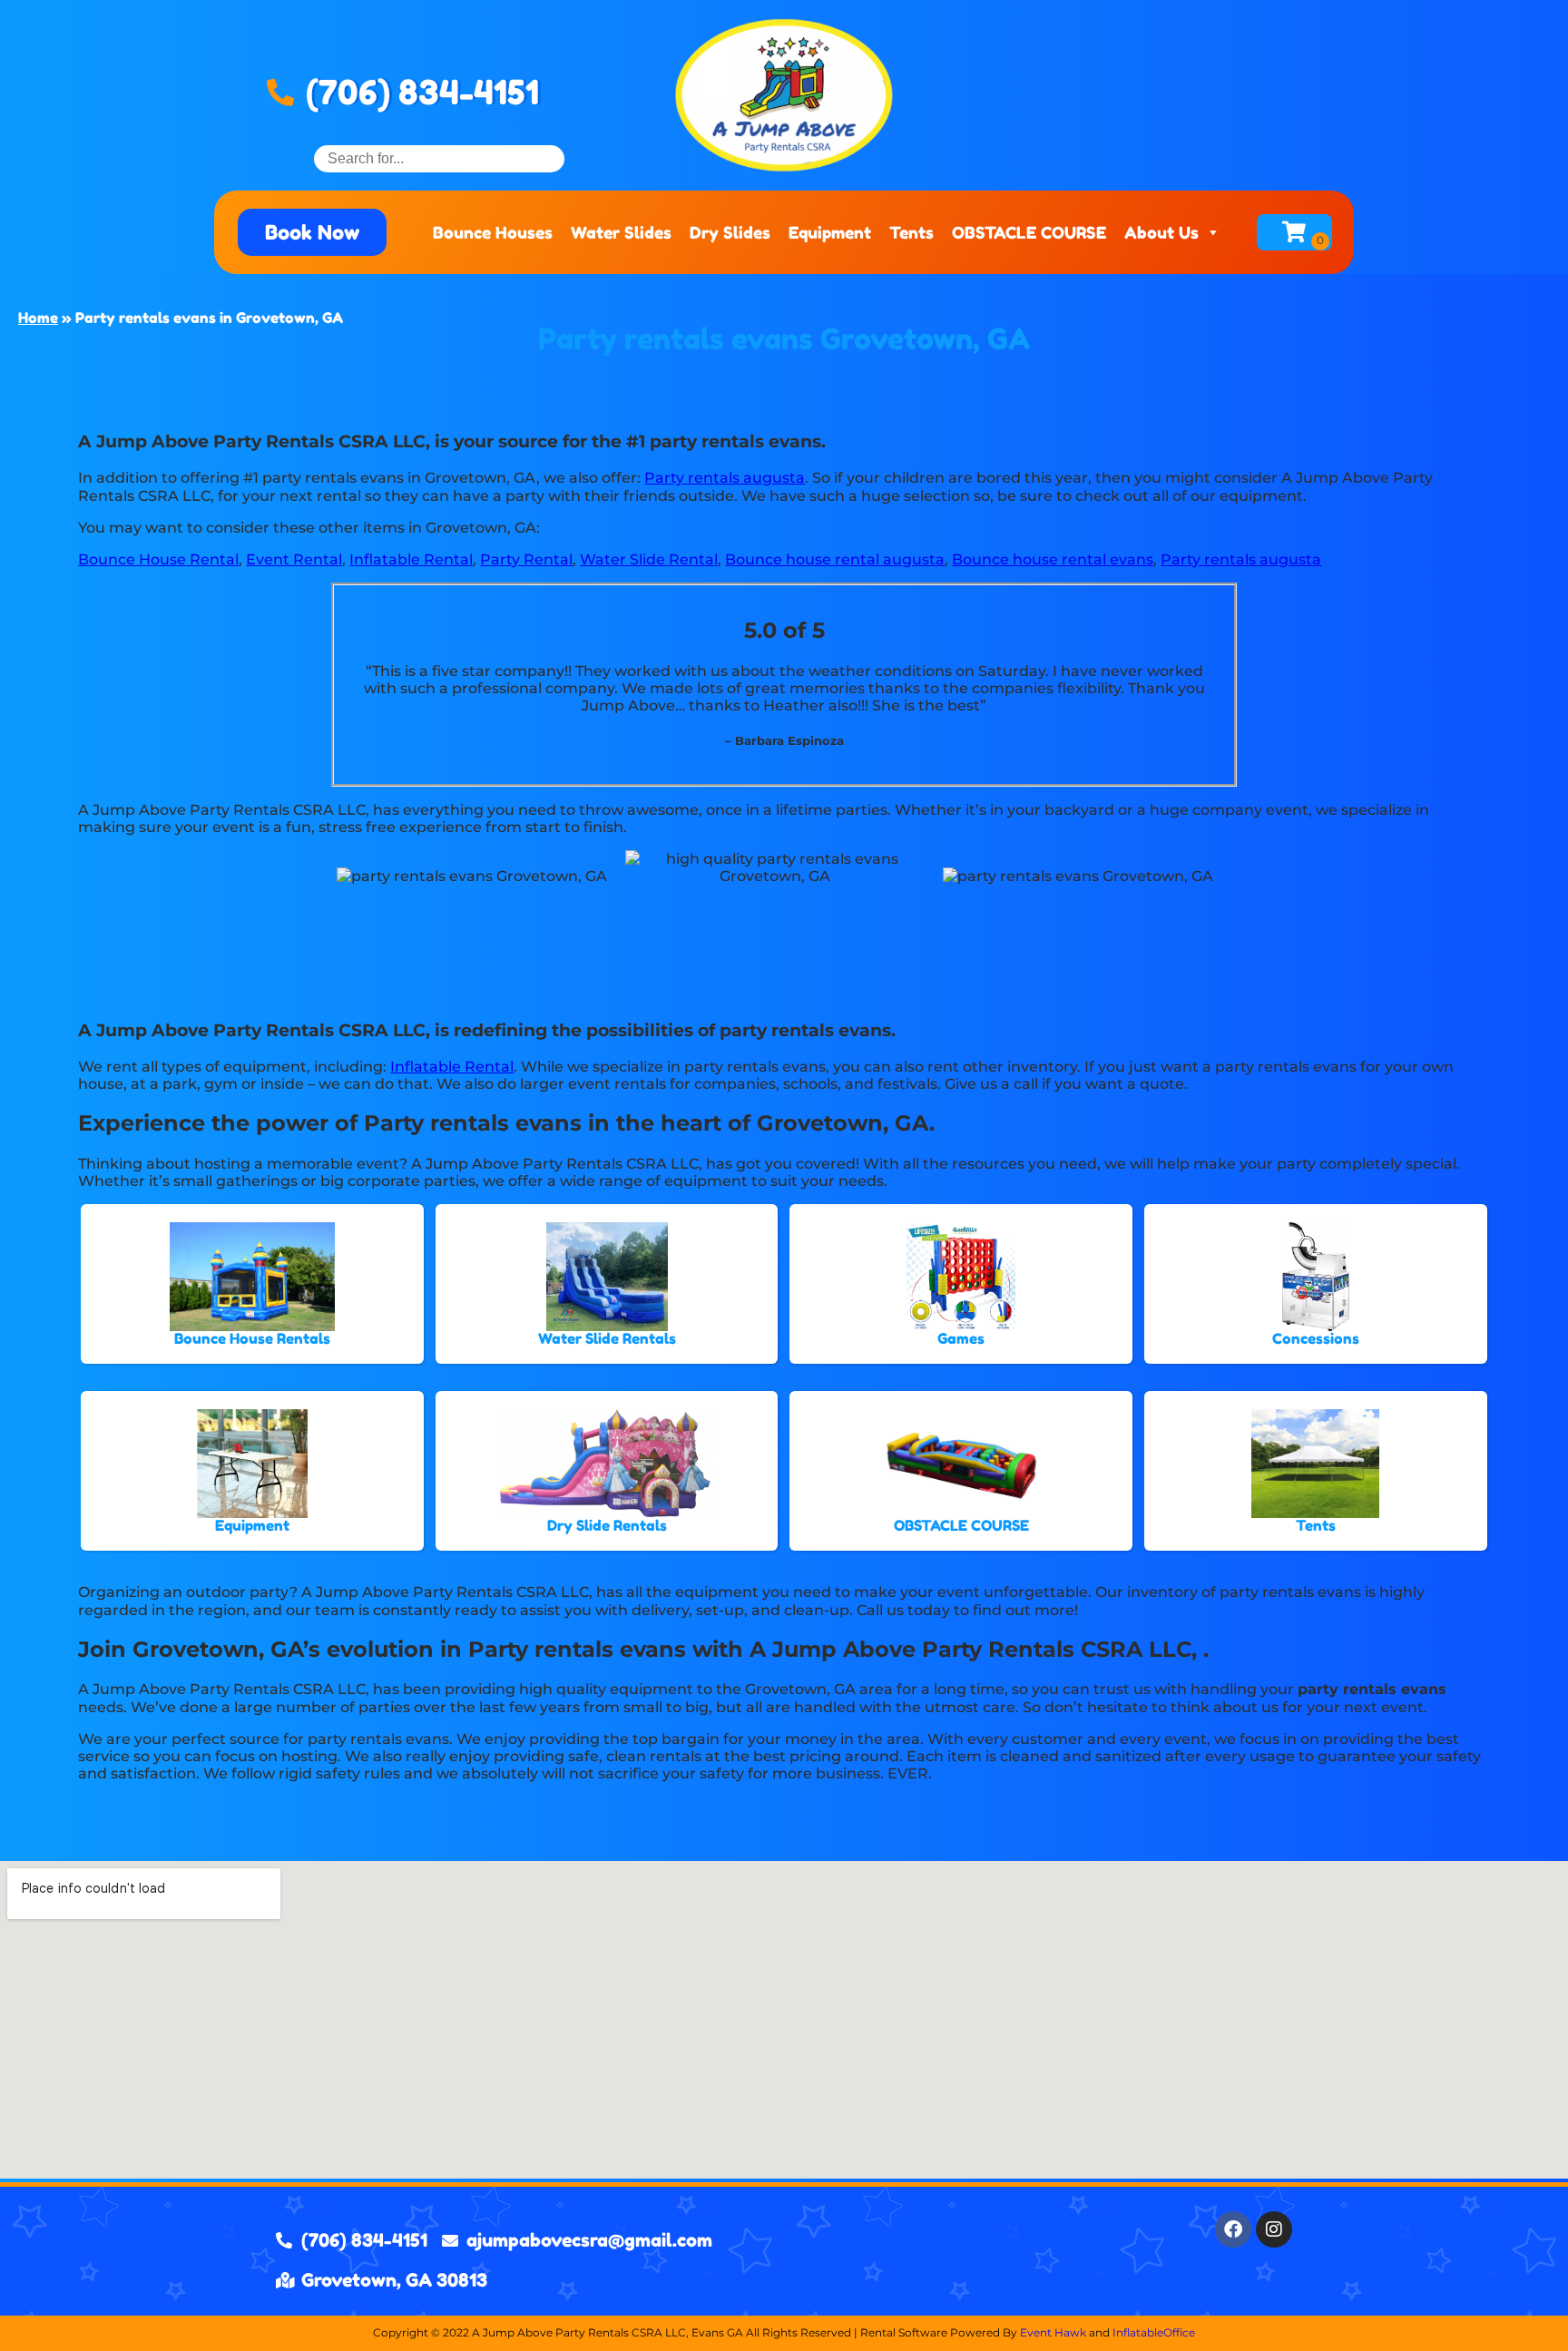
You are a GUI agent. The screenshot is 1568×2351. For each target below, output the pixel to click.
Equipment (830, 232)
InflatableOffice (1154, 2332)
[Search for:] (439, 158)
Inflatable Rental (411, 559)
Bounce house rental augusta (835, 559)
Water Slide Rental (649, 559)
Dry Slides (730, 232)
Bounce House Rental (158, 559)
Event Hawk (1053, 2332)
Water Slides (621, 232)
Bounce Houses (493, 232)
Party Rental (526, 559)
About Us (1161, 232)
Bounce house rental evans (1053, 559)
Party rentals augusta (725, 478)
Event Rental (294, 559)
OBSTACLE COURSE (1029, 232)
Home (38, 318)
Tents (911, 232)
